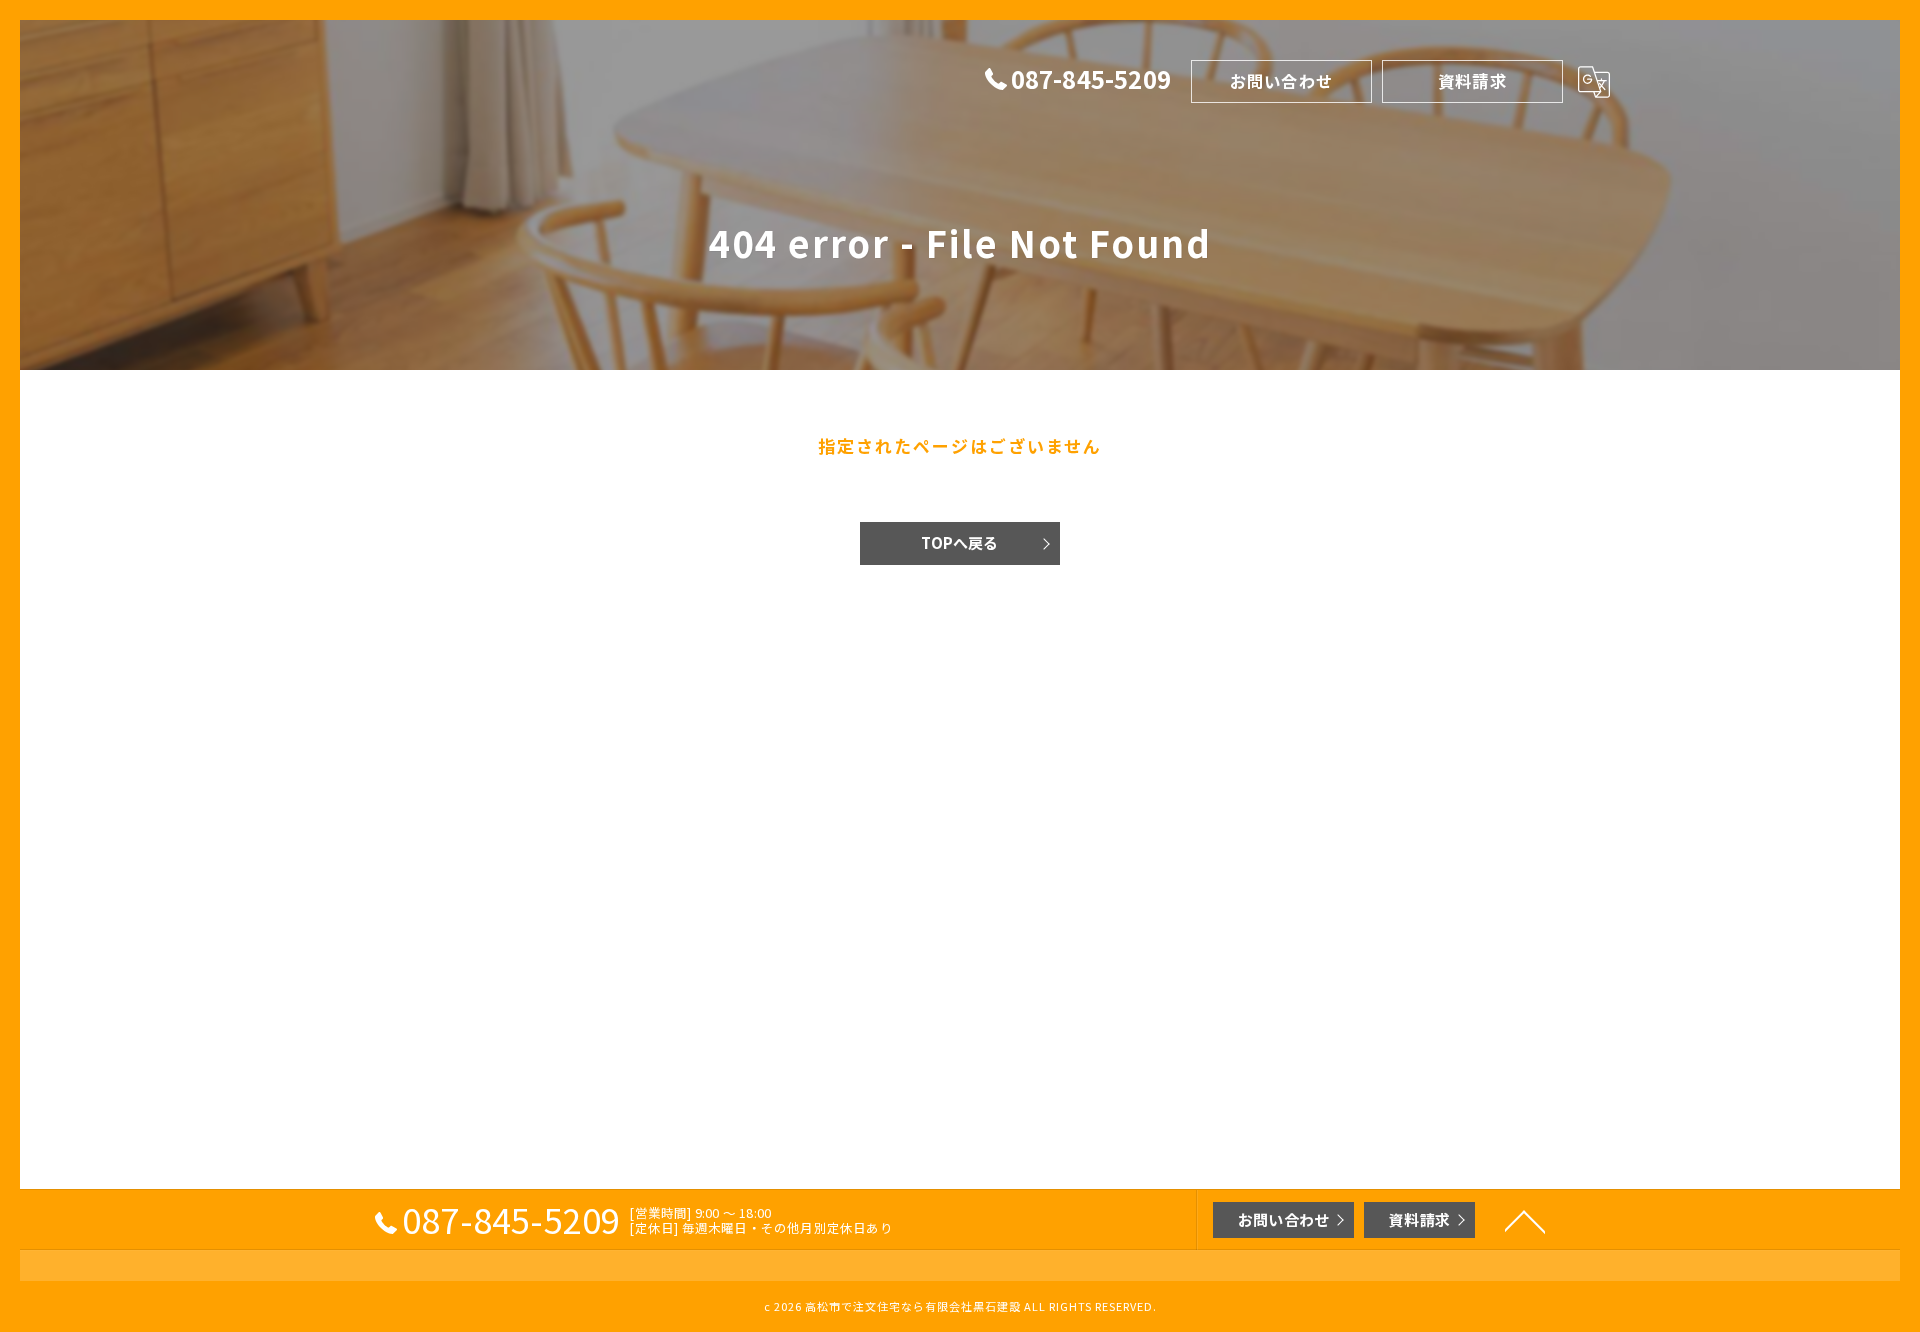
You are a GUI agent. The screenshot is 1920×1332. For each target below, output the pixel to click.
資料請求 (1472, 81)
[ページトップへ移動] (1525, 1220)
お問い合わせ (1281, 81)
